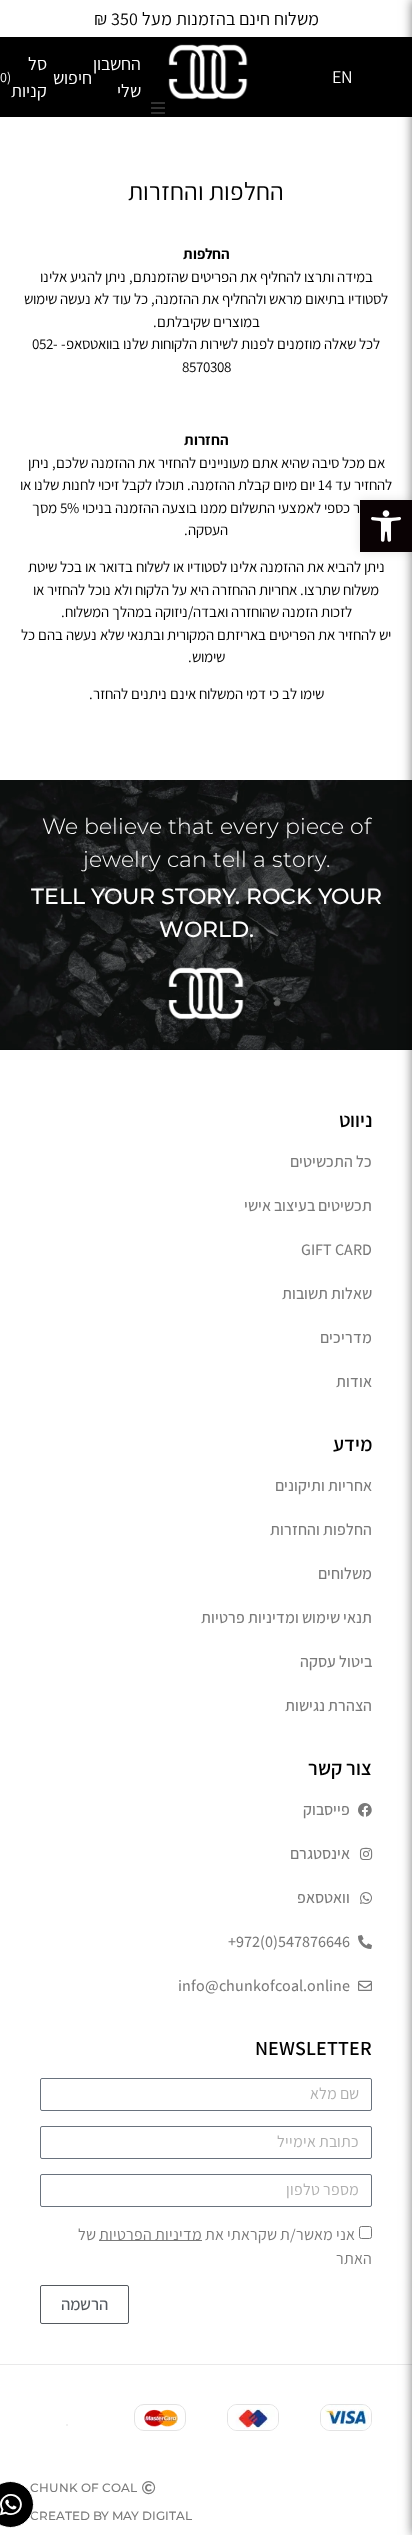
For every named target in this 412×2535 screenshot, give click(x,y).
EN (342, 76)
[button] (386, 526)
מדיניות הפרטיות (150, 2233)
